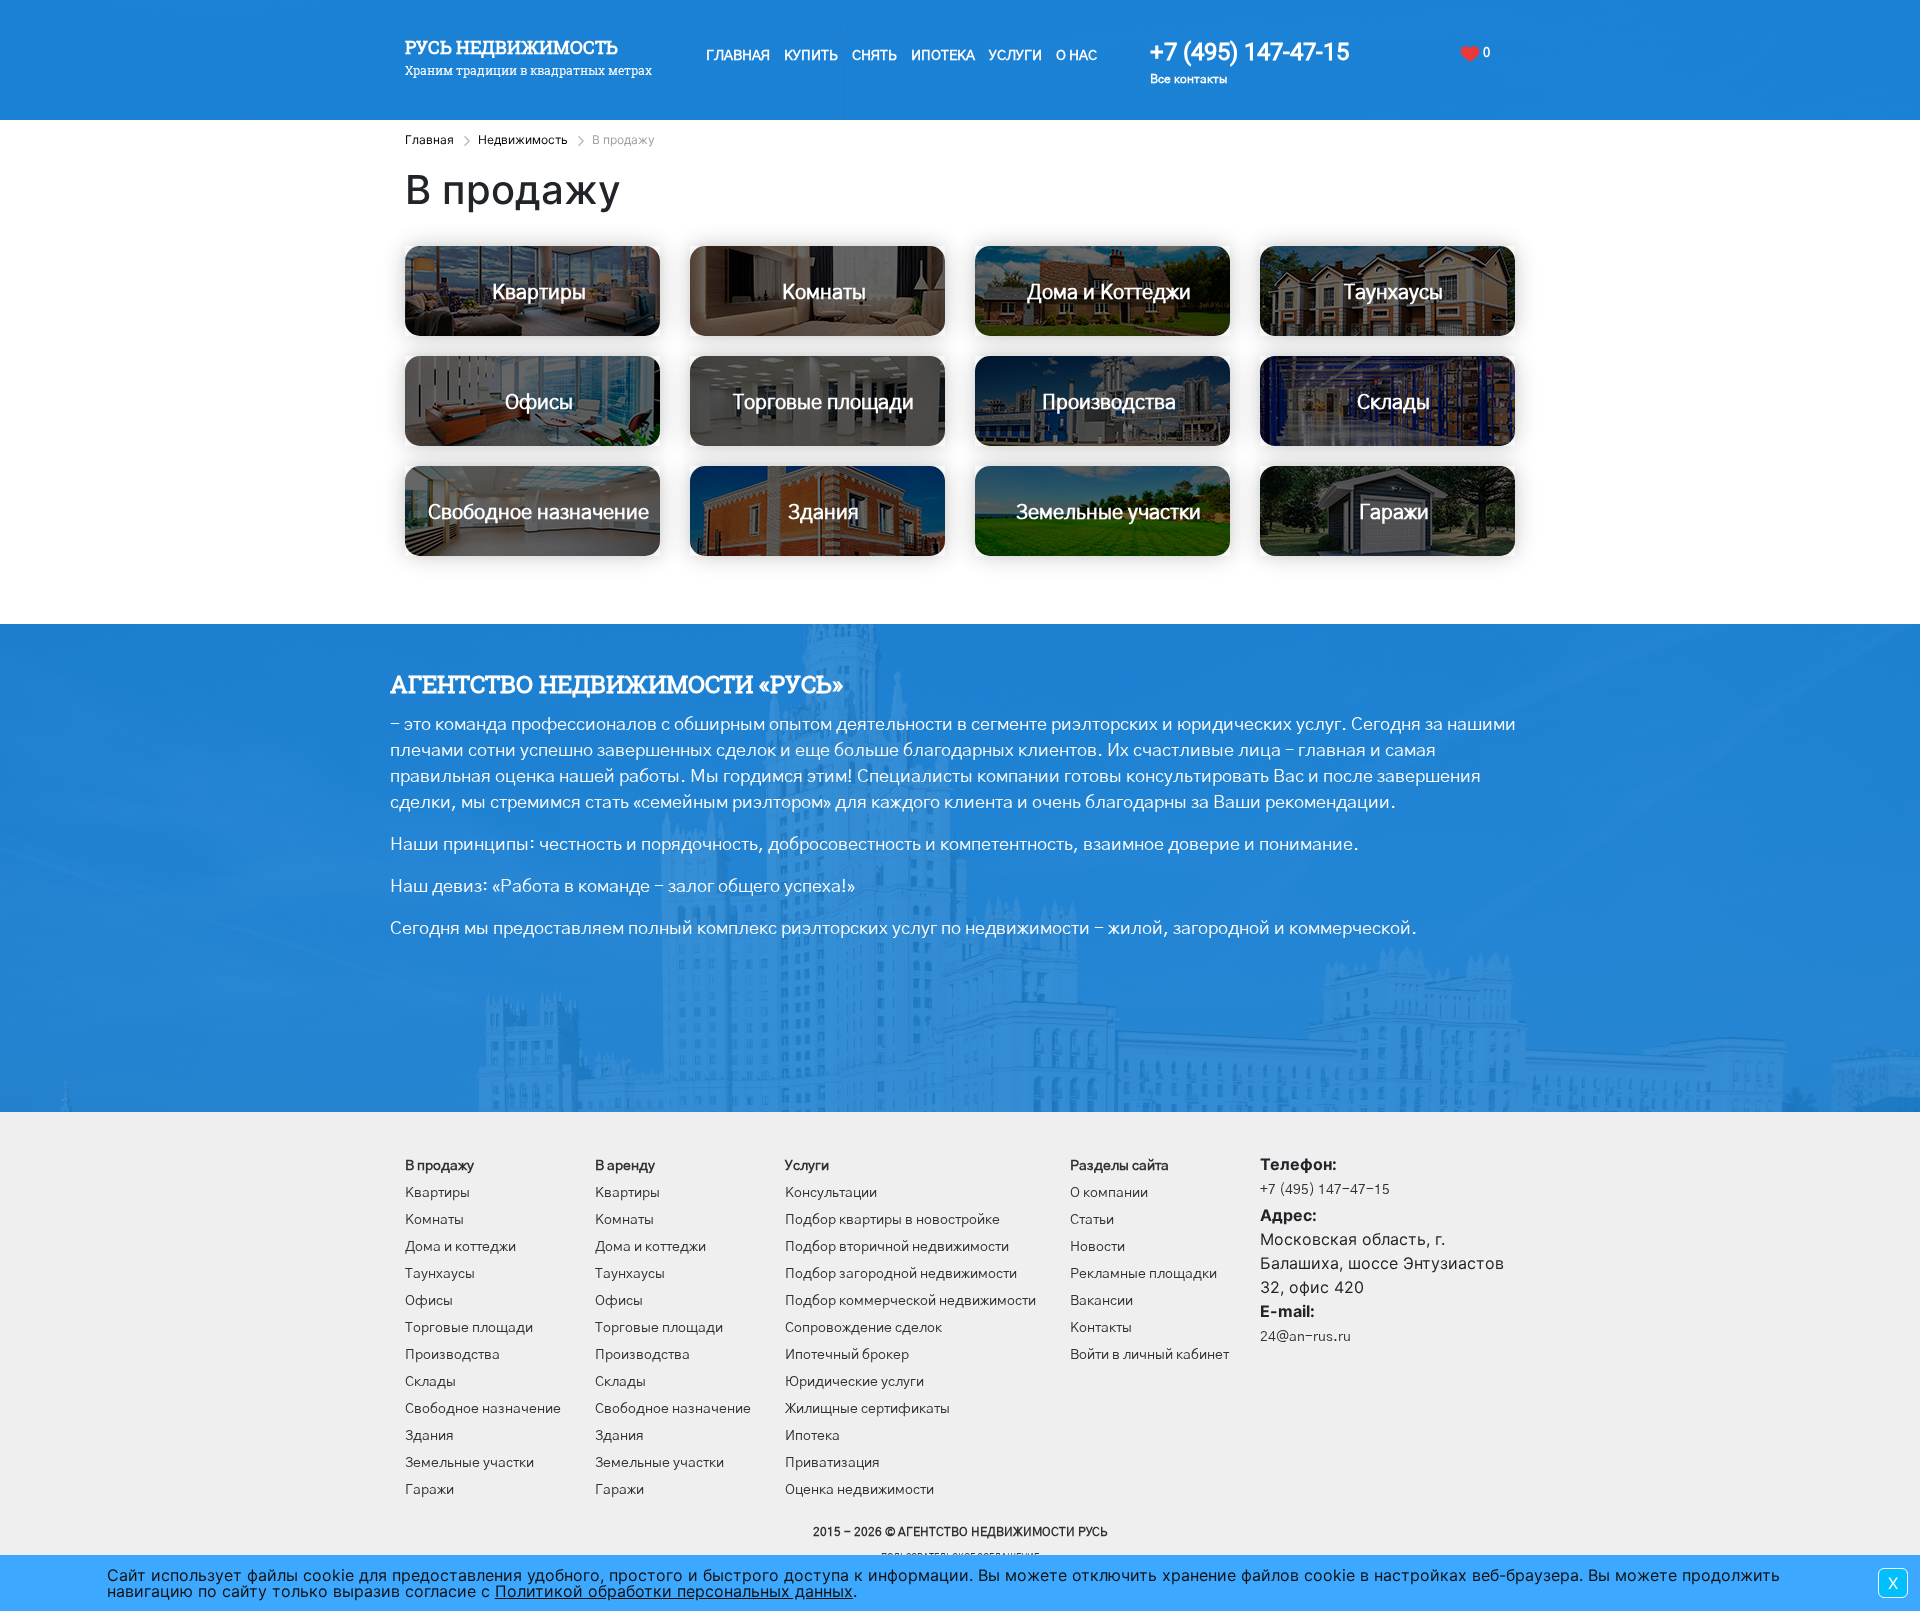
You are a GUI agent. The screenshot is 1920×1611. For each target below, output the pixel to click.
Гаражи (429, 1490)
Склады (430, 1382)
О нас (1076, 56)
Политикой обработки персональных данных (674, 1591)
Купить (811, 56)
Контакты (1101, 1328)
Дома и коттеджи (460, 1247)
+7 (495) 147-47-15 (1249, 52)
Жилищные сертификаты (867, 1409)
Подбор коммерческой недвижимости (910, 1301)
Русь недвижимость (511, 47)
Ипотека (943, 56)
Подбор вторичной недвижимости (897, 1247)
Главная (738, 56)
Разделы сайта (1119, 1166)
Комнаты (434, 1220)
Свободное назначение (483, 1409)
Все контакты (1188, 79)
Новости (1097, 1247)
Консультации (831, 1193)
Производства (452, 1355)
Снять (874, 56)
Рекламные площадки (1143, 1274)
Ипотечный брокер (847, 1355)
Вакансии (1101, 1301)
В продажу (439, 1166)
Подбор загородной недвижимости (901, 1274)
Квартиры (437, 1193)
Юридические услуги (854, 1382)
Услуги (1015, 56)
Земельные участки (469, 1463)
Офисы (429, 1301)
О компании (1109, 1193)
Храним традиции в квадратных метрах (528, 70)
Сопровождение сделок (863, 1328)
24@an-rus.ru (1305, 1337)
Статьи (1092, 1220)
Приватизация (832, 1463)
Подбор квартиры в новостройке (892, 1220)
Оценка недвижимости (859, 1490)
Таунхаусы (440, 1274)
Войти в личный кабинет (1149, 1355)
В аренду (625, 1166)
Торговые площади (469, 1328)
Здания (429, 1436)
